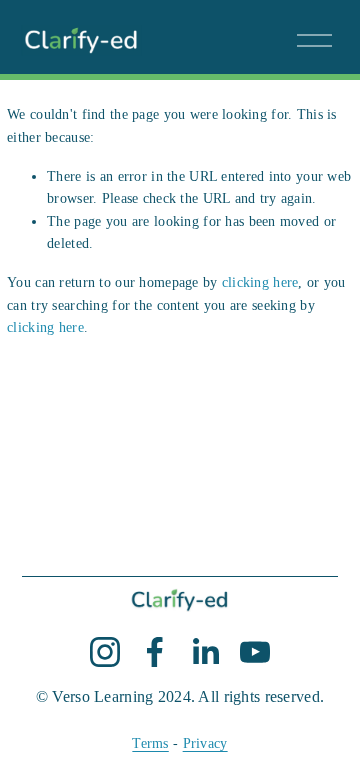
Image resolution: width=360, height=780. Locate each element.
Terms (150, 743)
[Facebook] (155, 652)
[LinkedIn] (205, 652)
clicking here (260, 282)
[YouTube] (255, 652)
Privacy (205, 743)
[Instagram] (105, 652)
